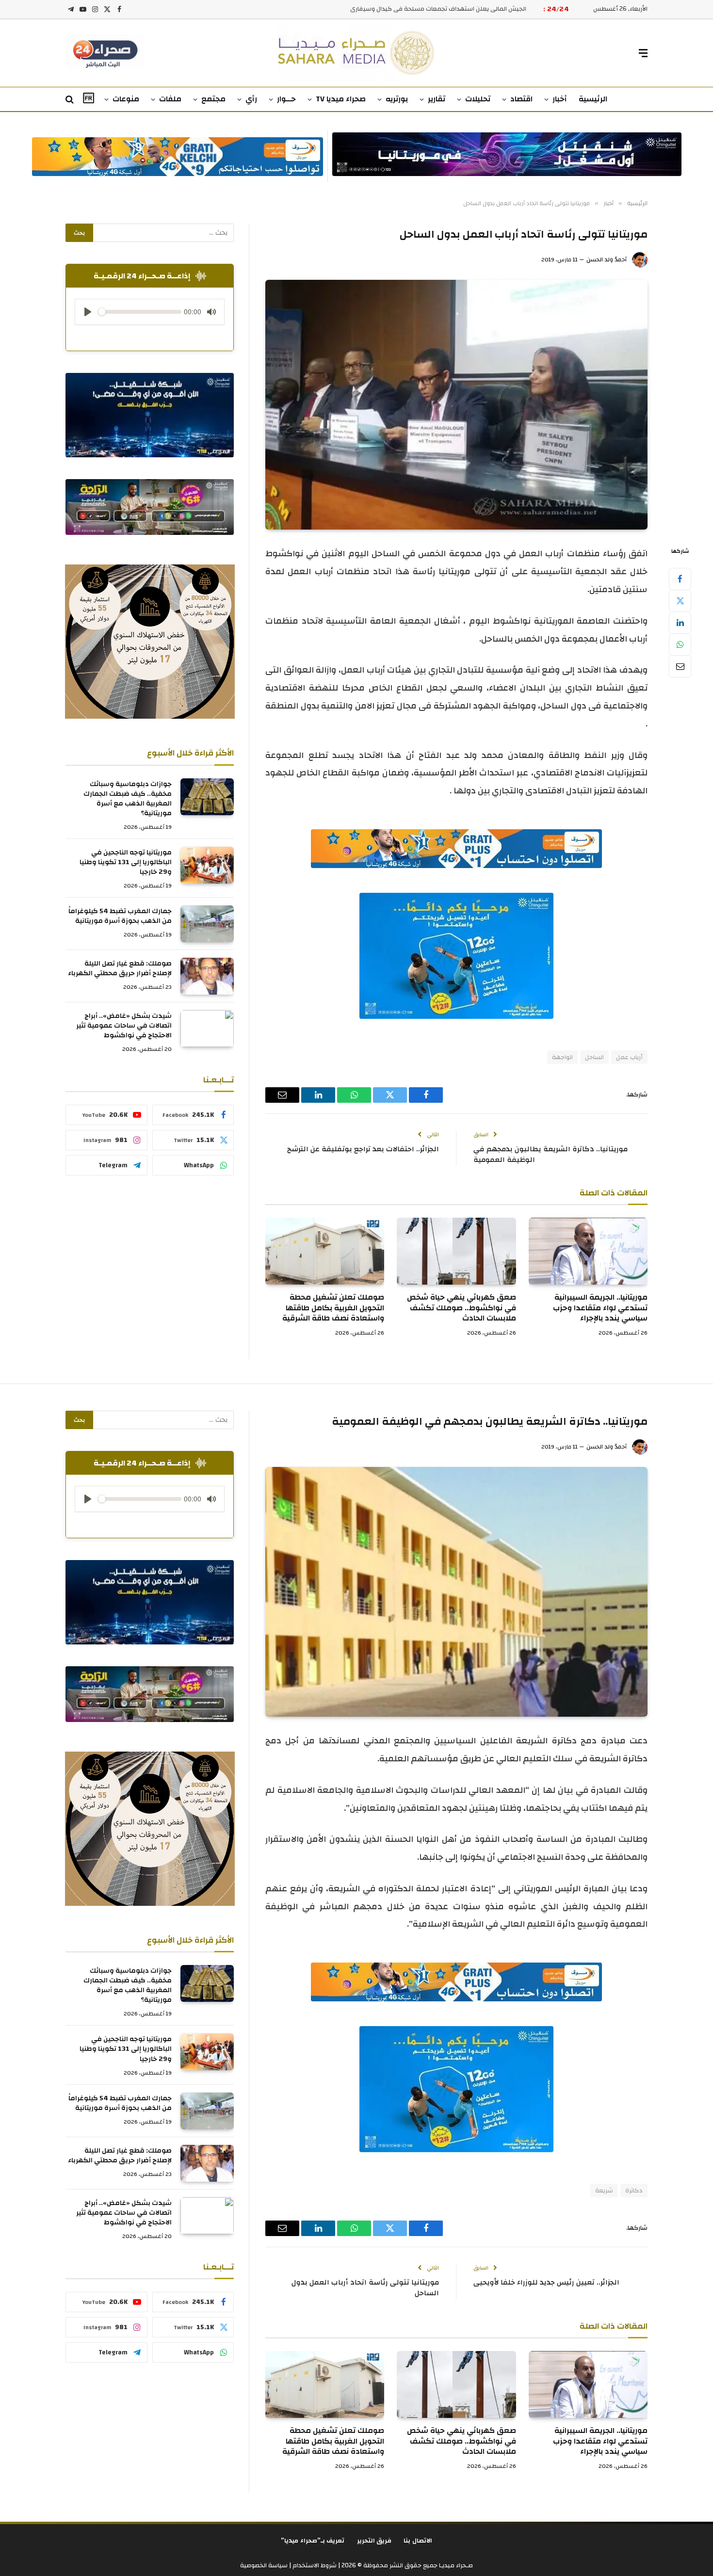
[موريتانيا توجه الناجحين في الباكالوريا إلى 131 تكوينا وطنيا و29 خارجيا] (207, 865)
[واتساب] (680, 644)
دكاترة (634, 2190)
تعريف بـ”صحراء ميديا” (313, 2541)
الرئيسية (593, 99)
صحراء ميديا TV (341, 99)
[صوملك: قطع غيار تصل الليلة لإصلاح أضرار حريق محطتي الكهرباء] (207, 976)
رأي (251, 99)
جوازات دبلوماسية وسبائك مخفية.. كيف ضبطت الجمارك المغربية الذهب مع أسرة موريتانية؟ (128, 799)
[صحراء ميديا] (357, 53)
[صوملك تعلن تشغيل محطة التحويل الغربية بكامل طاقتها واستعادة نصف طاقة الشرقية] (325, 1251)
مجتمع (213, 99)
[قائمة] (643, 53)
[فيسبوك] (680, 579)
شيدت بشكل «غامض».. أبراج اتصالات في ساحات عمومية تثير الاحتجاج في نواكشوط (124, 1026)
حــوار (286, 99)
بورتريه (397, 99)
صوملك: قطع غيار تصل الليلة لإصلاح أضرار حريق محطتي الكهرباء (120, 968)
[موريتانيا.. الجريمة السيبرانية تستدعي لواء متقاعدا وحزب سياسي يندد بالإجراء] (588, 1251)
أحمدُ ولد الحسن (607, 259)
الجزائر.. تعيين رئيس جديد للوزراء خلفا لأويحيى (546, 2282)
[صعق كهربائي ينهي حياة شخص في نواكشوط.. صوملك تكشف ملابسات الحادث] (456, 1251)
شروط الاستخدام (314, 2565)
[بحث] (71, 100)
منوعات (126, 99)
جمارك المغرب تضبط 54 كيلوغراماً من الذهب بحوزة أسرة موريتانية (120, 916)
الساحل (594, 1057)
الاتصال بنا (418, 2541)
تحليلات (478, 99)
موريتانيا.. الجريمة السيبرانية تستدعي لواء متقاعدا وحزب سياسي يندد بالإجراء (600, 1308)
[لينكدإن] (680, 623)
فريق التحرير (374, 2541)
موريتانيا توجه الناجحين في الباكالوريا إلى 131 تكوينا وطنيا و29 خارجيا (126, 862)
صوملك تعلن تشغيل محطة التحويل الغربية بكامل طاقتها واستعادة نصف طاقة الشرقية (333, 1308)
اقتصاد (521, 99)
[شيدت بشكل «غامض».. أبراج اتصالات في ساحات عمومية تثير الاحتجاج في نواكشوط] (207, 1029)
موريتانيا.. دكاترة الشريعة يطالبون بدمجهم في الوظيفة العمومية (551, 1155)
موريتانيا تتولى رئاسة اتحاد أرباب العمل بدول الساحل (365, 2288)
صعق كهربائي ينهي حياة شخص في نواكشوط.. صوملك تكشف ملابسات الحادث (461, 1308)
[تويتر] (680, 601)
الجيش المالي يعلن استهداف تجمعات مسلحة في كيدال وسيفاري (438, 9)
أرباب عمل (629, 1057)
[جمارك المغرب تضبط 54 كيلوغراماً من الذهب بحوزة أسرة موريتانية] (207, 924)
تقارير (437, 99)
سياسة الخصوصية (264, 2565)
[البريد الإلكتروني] (680, 666)
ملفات (170, 99)
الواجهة (562, 1057)
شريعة (604, 2190)
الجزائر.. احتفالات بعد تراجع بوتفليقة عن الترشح (363, 1149)
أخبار (560, 99)
